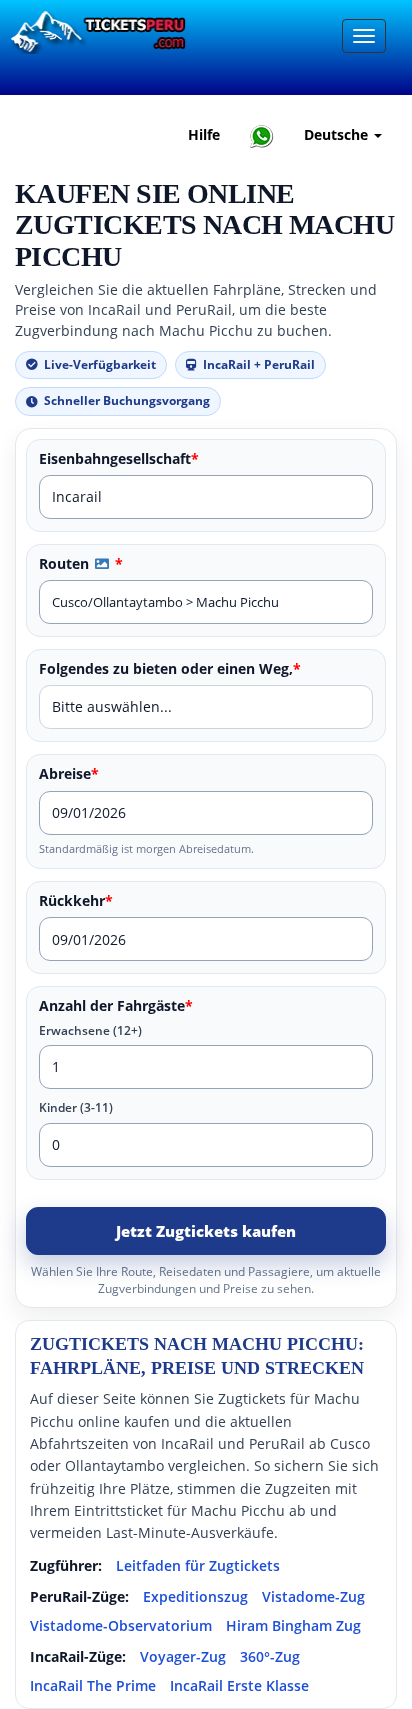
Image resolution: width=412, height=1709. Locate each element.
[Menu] (364, 36)
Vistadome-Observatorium (121, 1625)
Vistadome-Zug (313, 1596)
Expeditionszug (195, 1596)
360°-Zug (270, 1656)
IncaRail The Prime (93, 1685)
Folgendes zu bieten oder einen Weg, (170, 669)
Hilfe (204, 134)
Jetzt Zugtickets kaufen (206, 1231)
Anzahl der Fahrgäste (116, 1006)
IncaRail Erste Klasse (239, 1685)
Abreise (69, 774)
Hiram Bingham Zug (293, 1625)
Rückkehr (76, 901)
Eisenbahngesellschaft (119, 459)
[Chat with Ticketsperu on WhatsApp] (262, 135)
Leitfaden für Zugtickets (198, 1565)
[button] (102, 563)
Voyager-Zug (183, 1656)
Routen (81, 564)
